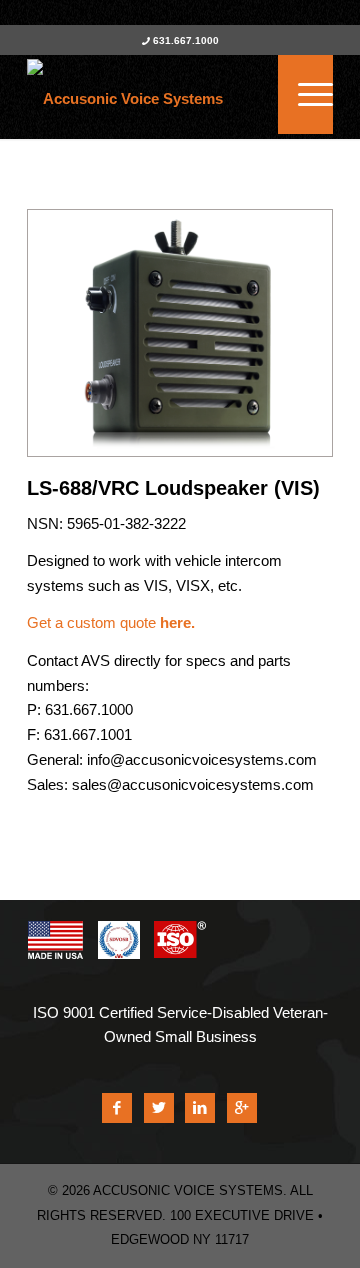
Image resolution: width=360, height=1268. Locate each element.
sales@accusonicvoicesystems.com (193, 784)
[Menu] (305, 94)
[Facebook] (117, 1108)
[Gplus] (242, 1108)
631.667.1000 (184, 40)
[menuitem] (305, 94)
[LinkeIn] (200, 1108)
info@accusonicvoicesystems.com (202, 759)
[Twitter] (159, 1108)
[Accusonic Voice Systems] (149, 96)
